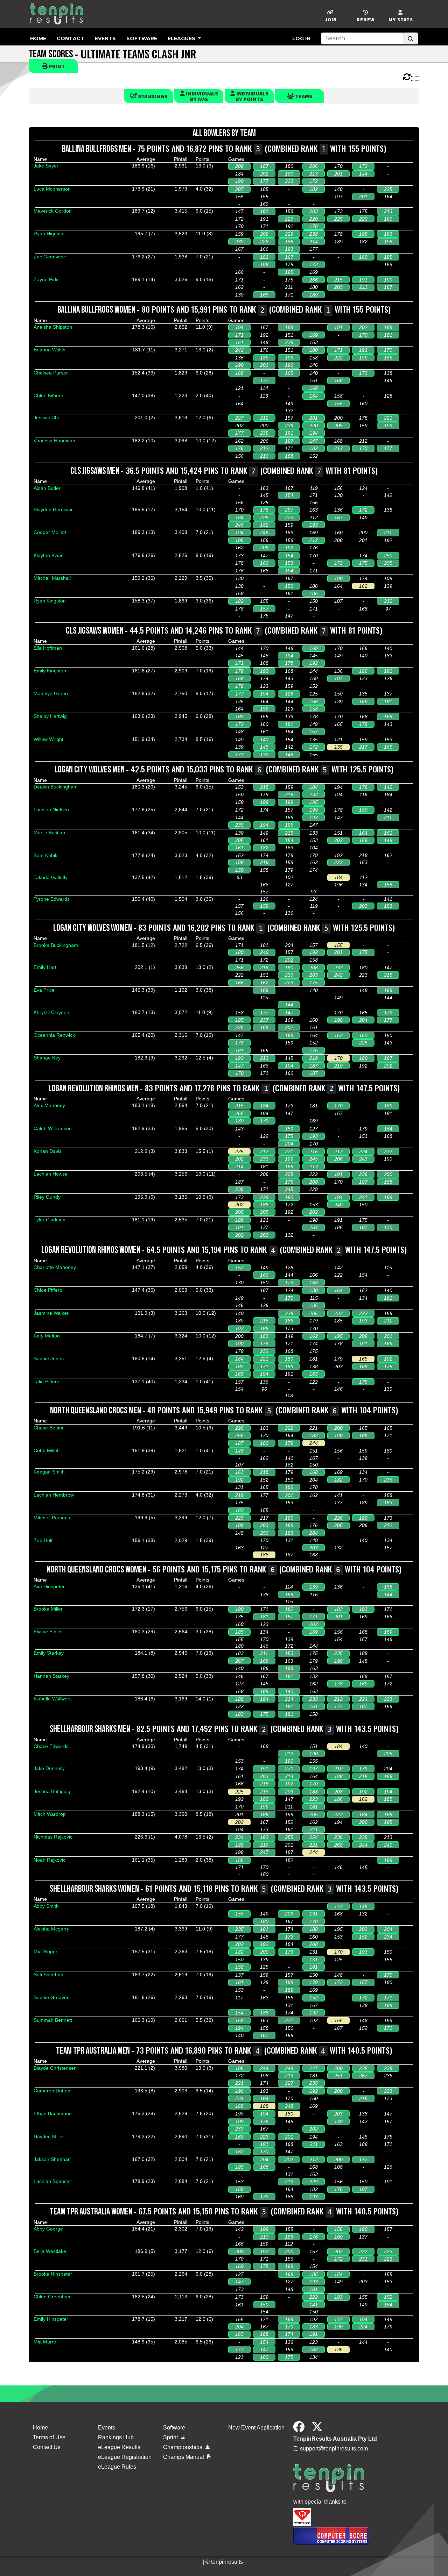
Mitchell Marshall (52, 578)
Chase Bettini (48, 1428)
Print (56, 66)
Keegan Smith (49, 1472)
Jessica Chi (46, 418)
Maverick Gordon (53, 211)
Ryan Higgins (48, 234)
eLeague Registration (125, 2457)
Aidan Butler (47, 488)
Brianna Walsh (50, 350)
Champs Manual (184, 2457)
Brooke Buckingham (56, 945)
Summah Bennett (53, 2020)
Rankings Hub (116, 2437)
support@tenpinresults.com (334, 2449)
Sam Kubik (45, 855)
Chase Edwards (51, 1746)
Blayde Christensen (55, 2068)
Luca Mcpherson (52, 189)
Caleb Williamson (53, 1128)
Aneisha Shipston (53, 327)
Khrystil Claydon (51, 1012)
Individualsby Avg (201, 96)
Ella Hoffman (48, 648)
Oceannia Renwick (54, 1035)
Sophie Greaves (51, 1997)
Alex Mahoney (49, 1105)
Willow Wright (48, 739)
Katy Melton (47, 1336)
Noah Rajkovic (50, 1860)
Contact (71, 38)
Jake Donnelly (49, 1768)
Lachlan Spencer (52, 2181)
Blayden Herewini (53, 509)
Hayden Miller (49, 2136)
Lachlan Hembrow (54, 1495)
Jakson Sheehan (52, 2159)
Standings (152, 96)
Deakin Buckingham (56, 787)
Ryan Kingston (50, 601)
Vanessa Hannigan (54, 441)
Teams (303, 96)
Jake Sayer (46, 166)
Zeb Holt (43, 1540)
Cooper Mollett (50, 532)
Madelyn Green (51, 693)
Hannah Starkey (51, 1676)
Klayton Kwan (49, 555)
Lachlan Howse (51, 1174)
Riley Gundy (47, 1197)
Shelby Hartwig (50, 716)
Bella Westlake (50, 2251)
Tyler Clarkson (50, 1220)
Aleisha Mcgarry (51, 1929)
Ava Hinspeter (49, 1586)
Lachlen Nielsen (51, 809)
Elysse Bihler (48, 1632)
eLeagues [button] (182, 38)
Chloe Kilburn (48, 395)
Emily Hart (45, 967)
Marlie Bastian (49, 833)
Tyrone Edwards (52, 899)
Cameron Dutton (52, 2091)
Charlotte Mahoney (55, 1267)
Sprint (171, 2437)
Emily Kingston (50, 671)
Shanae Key (47, 1058)
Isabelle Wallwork (53, 1699)
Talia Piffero (47, 1382)
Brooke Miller (48, 1609)
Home (38, 38)
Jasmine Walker (51, 1313)
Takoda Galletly (51, 877)
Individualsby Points (252, 96)
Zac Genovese (50, 257)
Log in (301, 38)
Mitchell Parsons (52, 1518)
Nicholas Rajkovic (53, 1837)
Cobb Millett (47, 1450)
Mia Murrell (46, 2342)
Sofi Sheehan (48, 1975)
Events (105, 38)
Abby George (48, 2229)
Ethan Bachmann (53, 2113)
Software (142, 38)
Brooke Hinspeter (53, 2274)
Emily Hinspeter (51, 2319)
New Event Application (256, 2428)
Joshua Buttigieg (52, 1791)
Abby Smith (46, 1906)
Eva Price (44, 990)
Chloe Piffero (48, 1290)
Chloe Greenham (53, 2297)
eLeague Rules (117, 2467)
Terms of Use (49, 2437)
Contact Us (47, 2447)
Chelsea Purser (51, 373)
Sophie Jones (49, 1358)
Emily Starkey (49, 1653)
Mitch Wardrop (50, 1814)
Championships (183, 2447)
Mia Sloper (45, 1951)
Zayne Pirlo (46, 279)
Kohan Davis (48, 1151)
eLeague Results (119, 2447)
